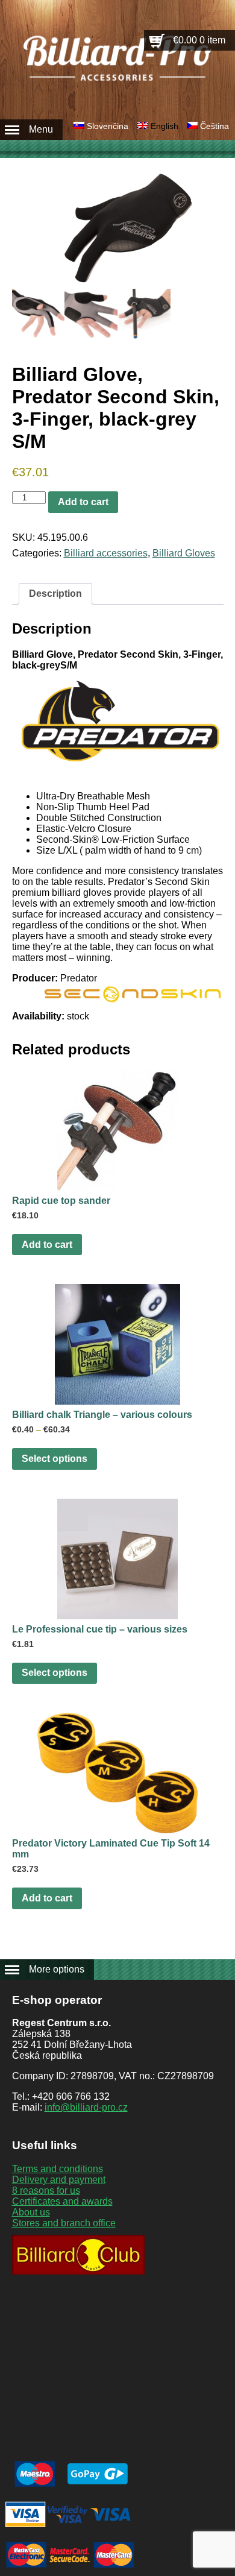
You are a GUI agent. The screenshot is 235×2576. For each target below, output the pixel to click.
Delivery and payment (59, 2180)
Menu (41, 129)
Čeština (215, 126)
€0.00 (199, 40)
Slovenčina (108, 126)
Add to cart (83, 502)
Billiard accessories (106, 553)
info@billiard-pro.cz (86, 2107)
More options (57, 1969)
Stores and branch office (64, 2223)
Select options (55, 1459)
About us (31, 2212)
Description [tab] (55, 594)
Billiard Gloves (184, 553)
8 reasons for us (46, 2190)
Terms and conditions (58, 2169)
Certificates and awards (62, 2201)
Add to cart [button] (47, 1245)
